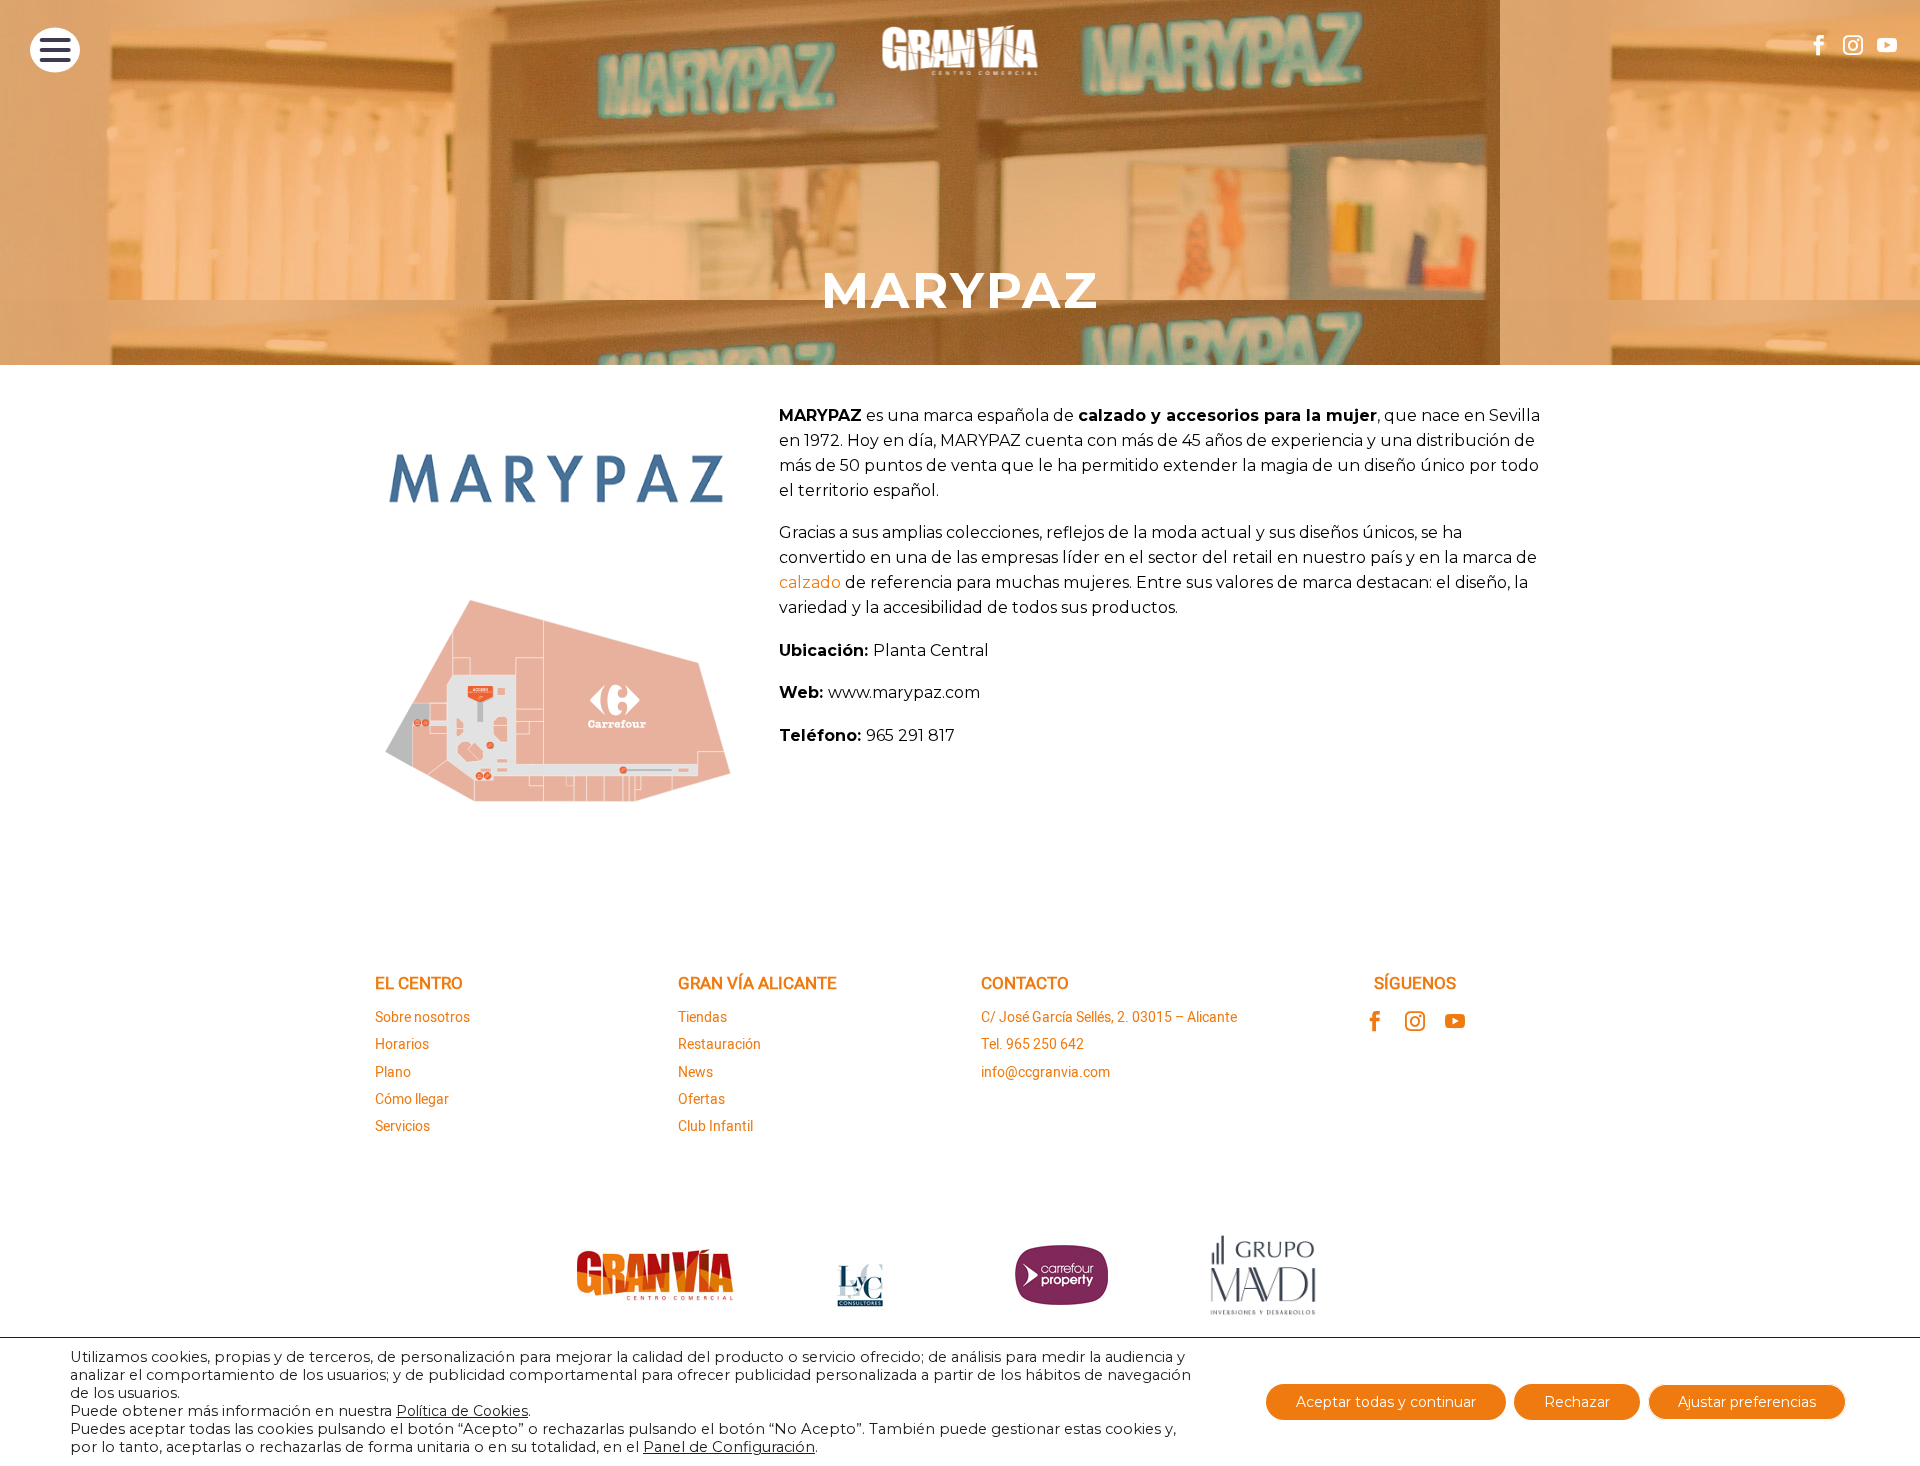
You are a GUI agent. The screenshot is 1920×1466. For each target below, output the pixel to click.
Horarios (402, 1044)
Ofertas (701, 1099)
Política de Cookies (462, 1411)
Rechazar (1577, 1402)
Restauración (719, 1044)
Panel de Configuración (729, 1447)
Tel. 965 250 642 (1032, 1044)
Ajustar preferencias (1747, 1402)
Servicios (402, 1126)
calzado (810, 582)
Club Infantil (715, 1126)
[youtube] (1455, 1021)
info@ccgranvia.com (1045, 1072)
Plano (393, 1072)
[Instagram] (1853, 45)
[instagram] (1415, 1021)
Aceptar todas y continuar (1386, 1402)
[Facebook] (1819, 45)
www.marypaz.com (904, 692)
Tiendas (702, 1017)
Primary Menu (55, 50)
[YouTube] (1887, 45)
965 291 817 (910, 735)
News (695, 1072)
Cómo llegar (412, 1099)
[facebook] (1375, 1021)
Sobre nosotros (422, 1017)
